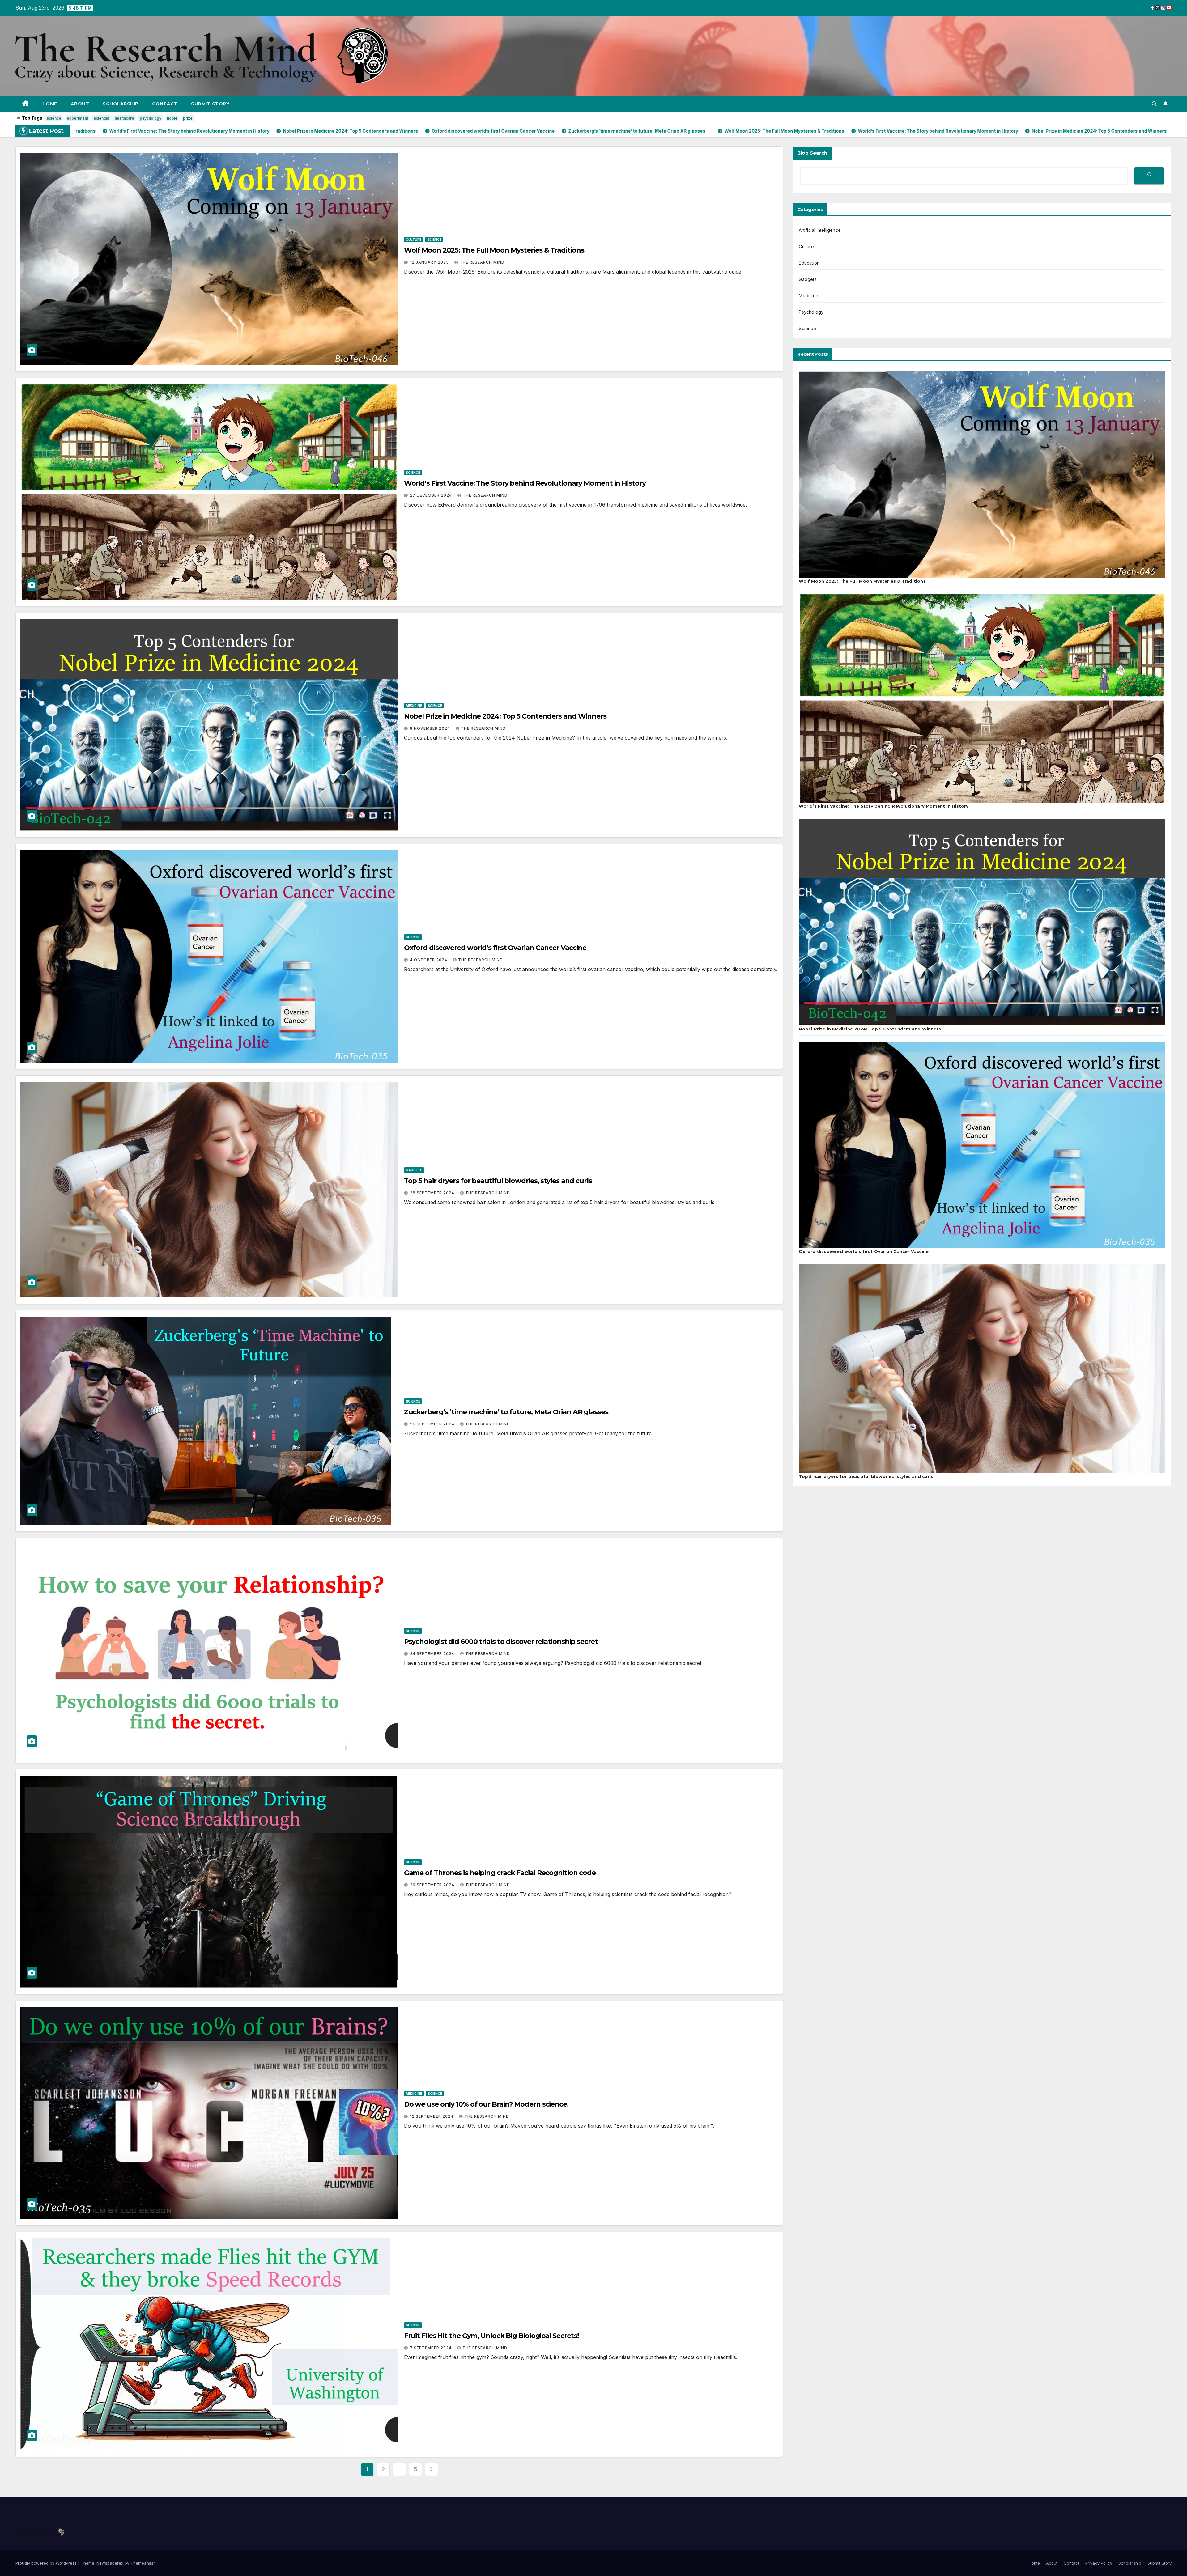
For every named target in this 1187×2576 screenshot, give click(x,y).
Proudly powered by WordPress (47, 2563)
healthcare (124, 118)
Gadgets (414, 1170)
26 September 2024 (433, 1424)
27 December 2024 (432, 495)
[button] (1154, 104)
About (80, 104)
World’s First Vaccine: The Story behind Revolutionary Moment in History (525, 483)
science (54, 118)
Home (50, 104)
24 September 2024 (433, 1654)
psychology (151, 118)
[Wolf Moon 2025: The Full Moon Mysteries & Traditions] (982, 475)
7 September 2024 (431, 2348)
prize (188, 118)
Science (434, 240)
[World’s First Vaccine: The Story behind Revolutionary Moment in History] (982, 698)
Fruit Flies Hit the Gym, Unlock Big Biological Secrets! (491, 2336)
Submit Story (210, 104)
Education (809, 263)
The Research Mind (482, 262)
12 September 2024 (432, 2116)
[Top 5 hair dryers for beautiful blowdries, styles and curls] (982, 1369)
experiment (77, 118)
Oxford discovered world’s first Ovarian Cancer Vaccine (495, 948)
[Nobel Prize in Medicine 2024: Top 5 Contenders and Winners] (982, 922)
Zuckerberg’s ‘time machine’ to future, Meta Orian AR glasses (506, 1412)
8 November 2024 (431, 728)
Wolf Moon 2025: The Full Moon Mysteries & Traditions (494, 250)
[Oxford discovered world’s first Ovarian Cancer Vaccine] (982, 1145)
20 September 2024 (433, 1885)
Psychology (811, 312)
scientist (101, 118)
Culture (414, 240)
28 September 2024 (433, 1193)
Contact (165, 104)
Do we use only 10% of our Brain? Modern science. (486, 2104)
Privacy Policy (1099, 2563)
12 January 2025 (430, 262)
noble (172, 118)
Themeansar (143, 2563)
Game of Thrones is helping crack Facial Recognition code (500, 1873)
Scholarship (121, 104)
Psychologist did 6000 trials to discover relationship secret (501, 1642)
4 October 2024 (429, 960)
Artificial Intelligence (820, 230)
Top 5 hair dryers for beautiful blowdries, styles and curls (498, 1181)
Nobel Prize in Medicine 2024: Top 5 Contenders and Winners (505, 716)
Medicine (414, 706)
